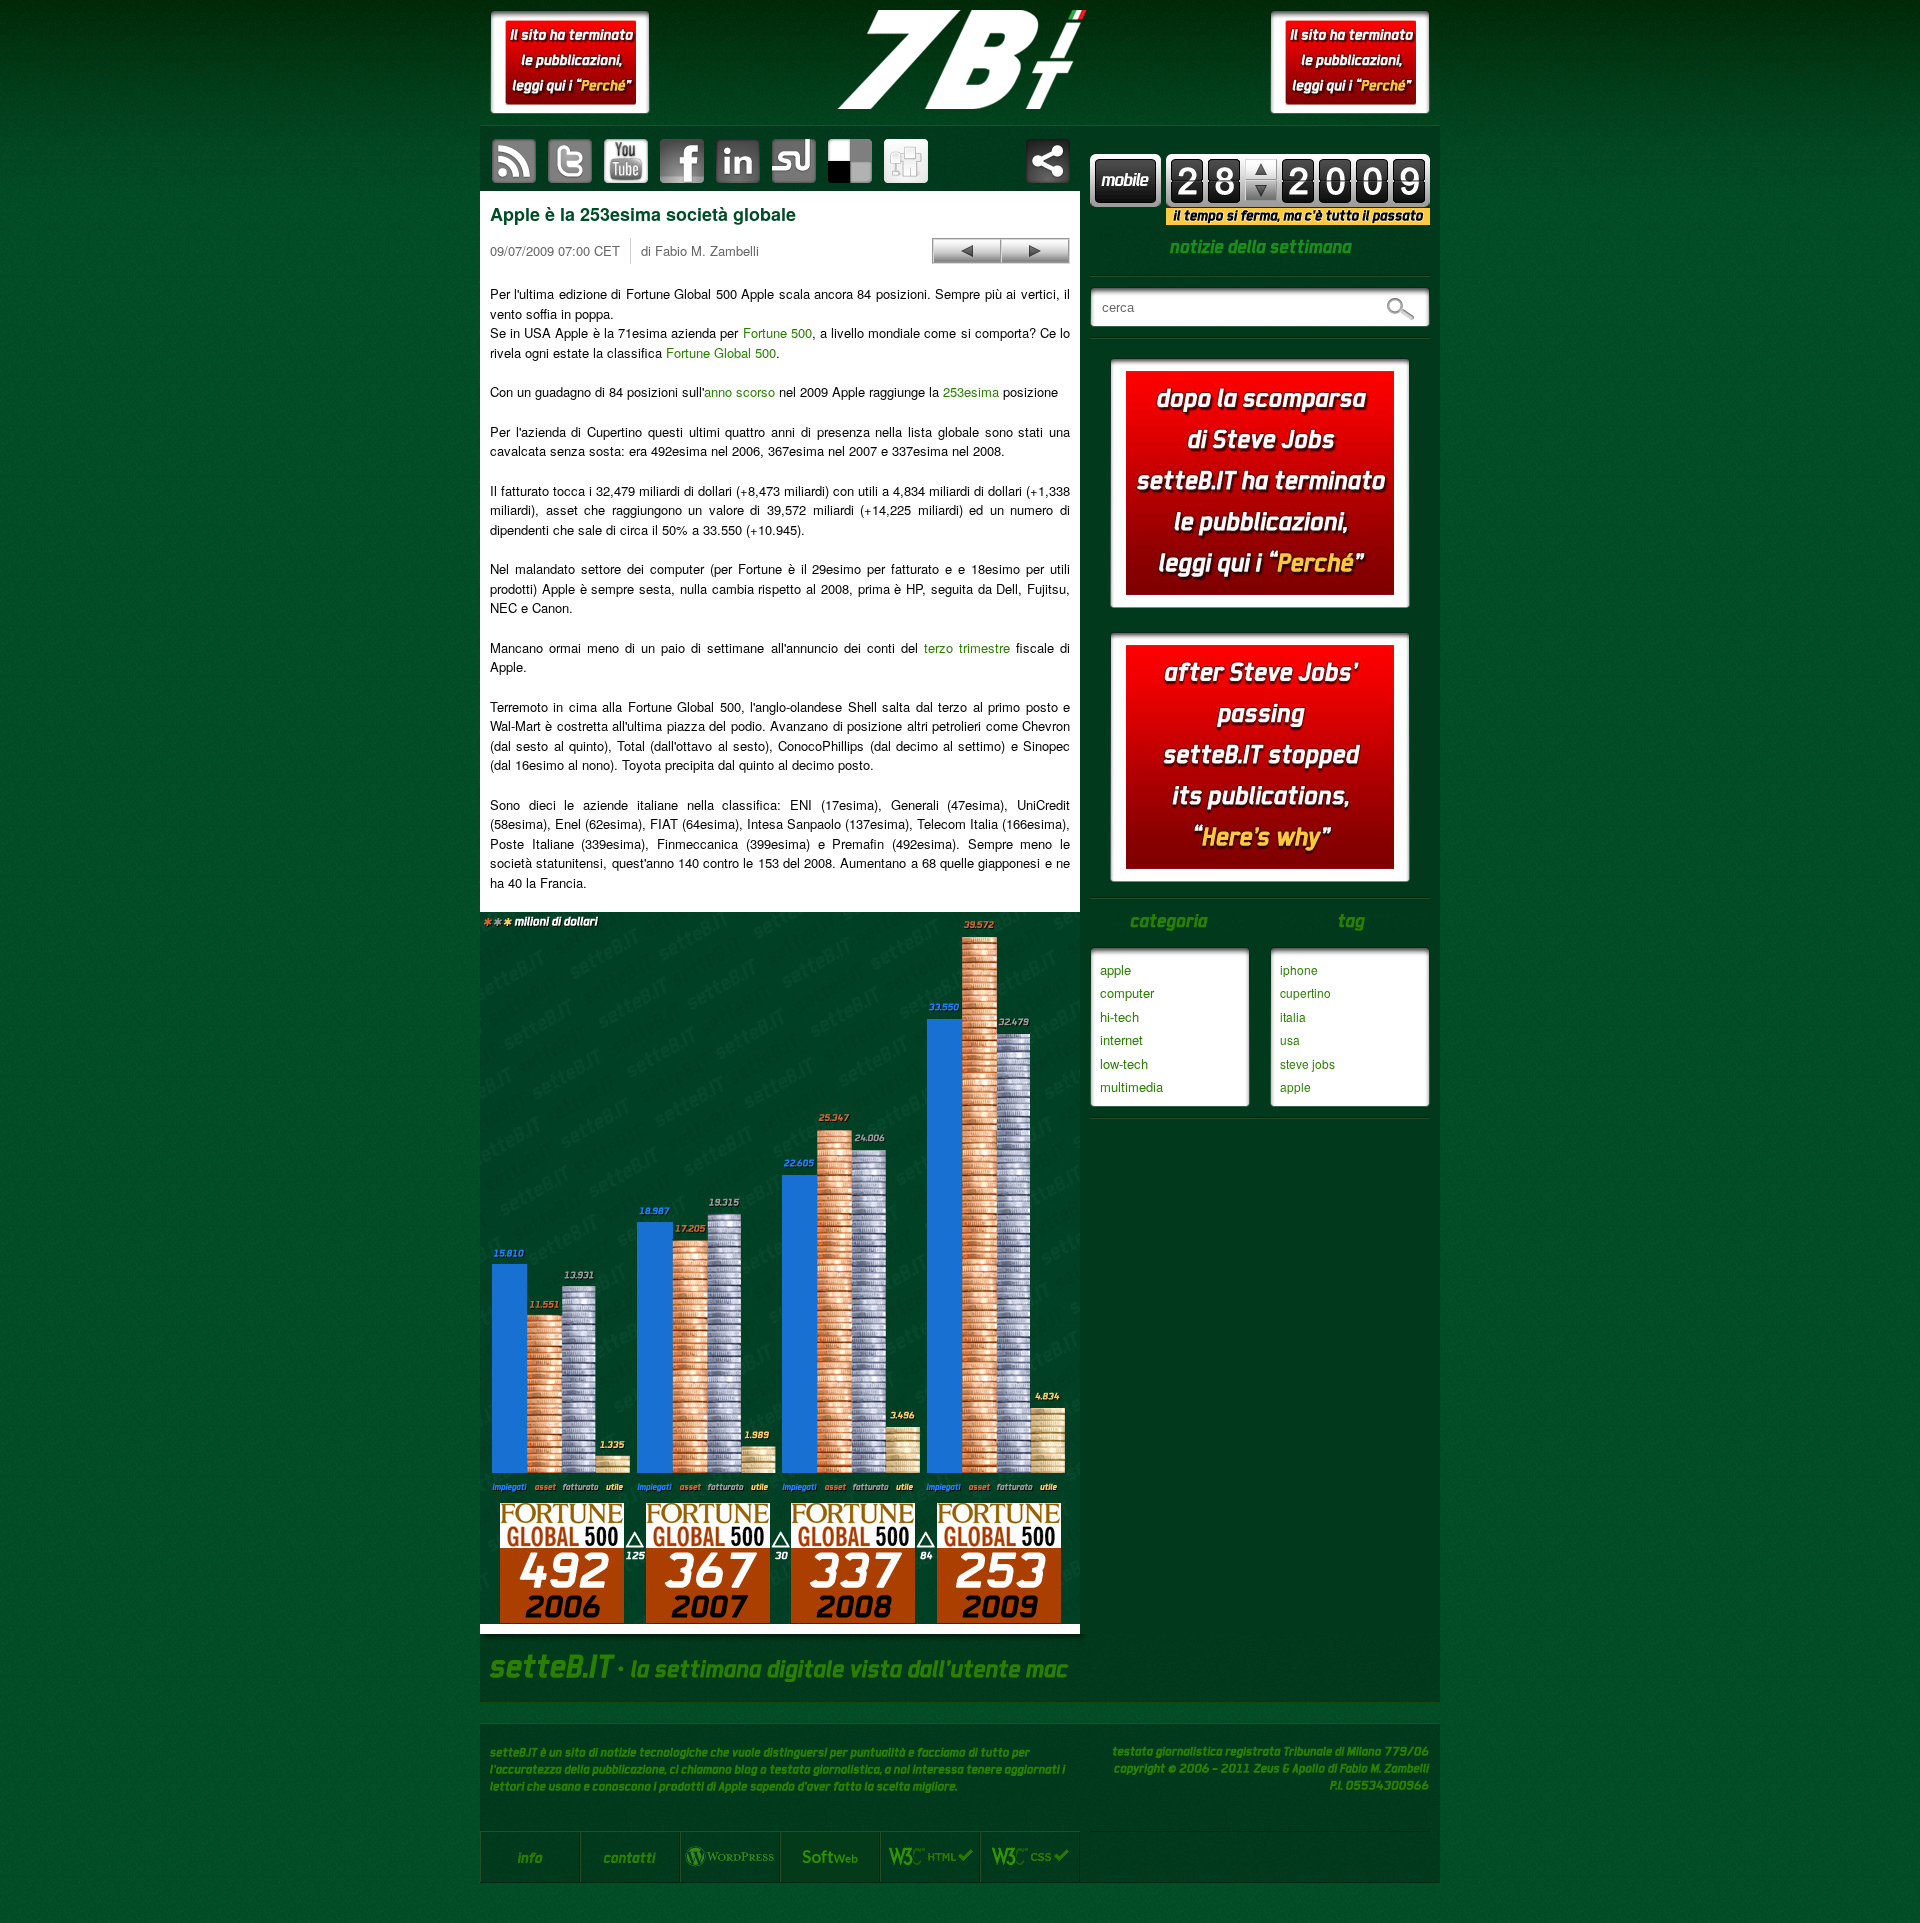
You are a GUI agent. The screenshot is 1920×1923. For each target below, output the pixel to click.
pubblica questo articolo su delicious (850, 161)
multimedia (1131, 1086)
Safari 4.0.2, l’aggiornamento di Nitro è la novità (967, 251)
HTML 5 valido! (930, 1857)
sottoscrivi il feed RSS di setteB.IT (514, 161)
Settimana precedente (1261, 190)
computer (1127, 992)
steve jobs (1307, 1063)
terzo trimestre (967, 647)
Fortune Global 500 (721, 352)
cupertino (1305, 992)
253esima (971, 391)
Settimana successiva (1261, 169)
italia (1293, 1016)
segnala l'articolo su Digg (906, 161)
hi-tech (1119, 1016)
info (530, 1857)
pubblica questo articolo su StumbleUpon (794, 161)
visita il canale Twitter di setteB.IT (570, 161)
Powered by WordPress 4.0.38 (730, 1857)
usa (1290, 1039)
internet (1121, 1039)
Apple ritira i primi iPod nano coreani (1035, 251)
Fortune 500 (777, 332)
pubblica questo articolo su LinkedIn (738, 161)
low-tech (1124, 1063)
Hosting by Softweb (830, 1857)
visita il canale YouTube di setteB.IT (626, 161)
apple (1115, 969)
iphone (1299, 969)
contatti (630, 1857)
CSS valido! (1030, 1857)
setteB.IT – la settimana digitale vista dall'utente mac (960, 60)
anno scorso (739, 391)
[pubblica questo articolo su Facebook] (682, 161)
